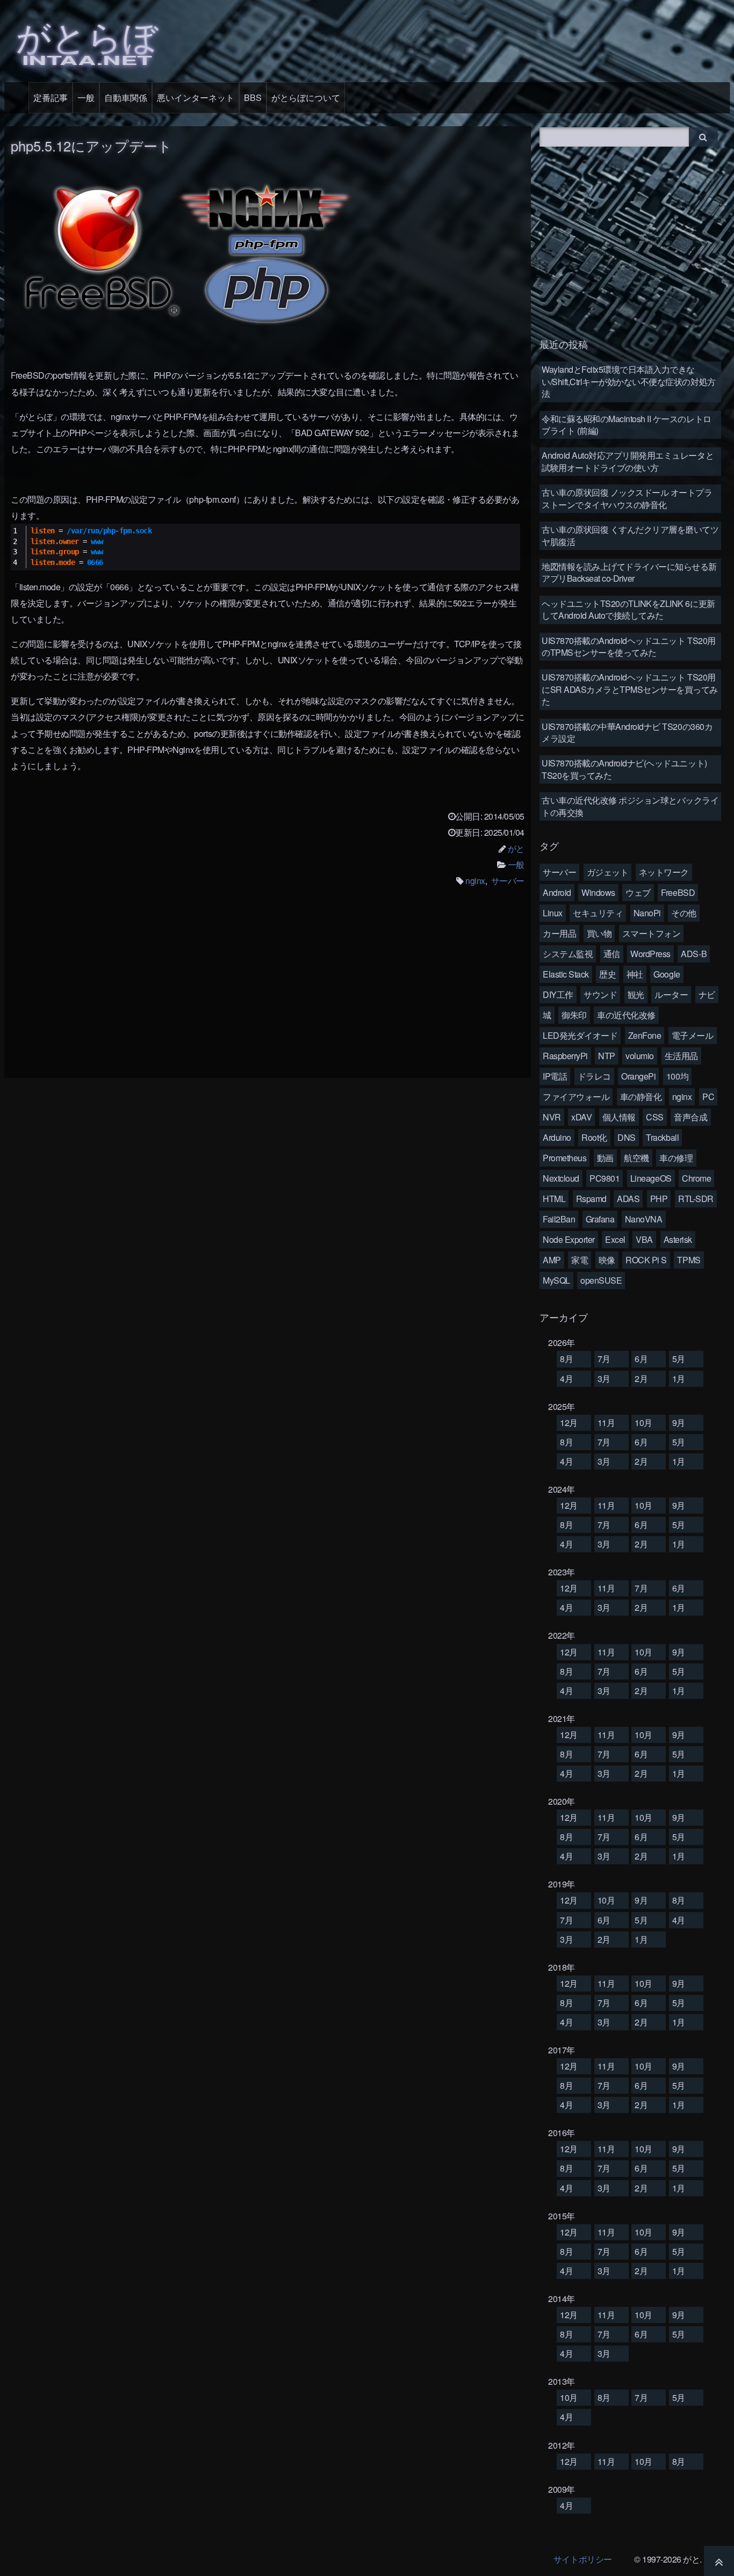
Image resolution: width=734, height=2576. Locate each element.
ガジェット (608, 872)
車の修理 (676, 1158)
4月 (566, 1379)
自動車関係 (126, 97)
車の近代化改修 (626, 1015)
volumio (640, 1056)
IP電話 (555, 1076)
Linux (553, 913)
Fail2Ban (559, 1219)
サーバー (508, 881)
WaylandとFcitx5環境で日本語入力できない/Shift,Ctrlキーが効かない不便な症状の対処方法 (629, 381)
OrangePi (638, 1076)
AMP (552, 1260)
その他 (684, 913)
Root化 (594, 1137)
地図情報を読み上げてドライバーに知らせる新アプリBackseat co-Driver (629, 572)
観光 (636, 994)
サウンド (600, 994)
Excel (615, 1239)
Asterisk (678, 1239)
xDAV (581, 1117)
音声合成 (690, 1117)
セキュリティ (598, 913)
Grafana (600, 1219)
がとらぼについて (306, 97)
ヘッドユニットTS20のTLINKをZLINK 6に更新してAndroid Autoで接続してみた (628, 609)
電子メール (693, 1035)
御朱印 (574, 1015)
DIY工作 (558, 994)
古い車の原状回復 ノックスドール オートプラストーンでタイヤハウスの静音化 (627, 498)
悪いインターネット (196, 97)
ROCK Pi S (646, 1260)
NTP (607, 1056)
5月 (679, 1359)
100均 (677, 1076)
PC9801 (605, 1178)
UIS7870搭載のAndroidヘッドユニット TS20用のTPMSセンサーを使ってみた (629, 646)
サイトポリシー (583, 2559)
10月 (643, 1423)
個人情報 (619, 1117)
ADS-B (694, 954)
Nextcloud (561, 1178)
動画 (605, 1158)
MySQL (556, 1280)
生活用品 (681, 1056)
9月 (679, 1423)
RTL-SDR (696, 1199)
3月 (604, 1379)
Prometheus (564, 1158)
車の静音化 (641, 1097)
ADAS (628, 1199)
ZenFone (645, 1035)
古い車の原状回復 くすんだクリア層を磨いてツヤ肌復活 (630, 535)
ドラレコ (594, 1076)
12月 (569, 1423)
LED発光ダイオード (580, 1035)
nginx (475, 881)
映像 (607, 1260)
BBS (253, 97)
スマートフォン (652, 933)
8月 (566, 1359)
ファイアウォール (576, 1097)
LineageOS (651, 1178)
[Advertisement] (268, 990)
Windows (598, 892)
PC (708, 1097)
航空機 (636, 1158)
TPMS (689, 1260)
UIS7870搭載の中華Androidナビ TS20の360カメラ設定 (627, 732)
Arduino (557, 1137)
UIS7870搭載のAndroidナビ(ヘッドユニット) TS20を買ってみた (624, 769)
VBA (644, 1239)
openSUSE (601, 1280)
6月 (641, 1359)
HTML (554, 1199)
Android (557, 892)
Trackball (662, 1137)
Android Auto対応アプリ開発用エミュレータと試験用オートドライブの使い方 (628, 461)
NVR (552, 1117)
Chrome (696, 1178)
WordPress (650, 954)
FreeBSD (678, 892)
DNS (627, 1137)
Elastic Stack (566, 974)
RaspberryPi (565, 1056)
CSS (655, 1117)
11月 (606, 1423)
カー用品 (559, 933)
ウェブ (638, 892)
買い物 (599, 933)
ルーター (671, 994)
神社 (635, 974)
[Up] (719, 2561)
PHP (659, 1199)
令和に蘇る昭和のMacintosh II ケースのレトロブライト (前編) (627, 425)
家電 (580, 1260)
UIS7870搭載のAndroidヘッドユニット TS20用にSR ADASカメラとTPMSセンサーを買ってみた (630, 689)
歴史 (607, 974)
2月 (641, 1379)
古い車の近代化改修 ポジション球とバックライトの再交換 (630, 806)
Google (667, 974)
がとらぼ (87, 39)
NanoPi (647, 913)
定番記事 (51, 97)
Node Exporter (569, 1239)
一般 (86, 97)
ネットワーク (664, 872)
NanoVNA (644, 1219)
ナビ (707, 994)
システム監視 (568, 954)
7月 (604, 1359)
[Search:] (615, 136)
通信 (612, 954)
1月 (679, 1379)
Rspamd (591, 1199)
